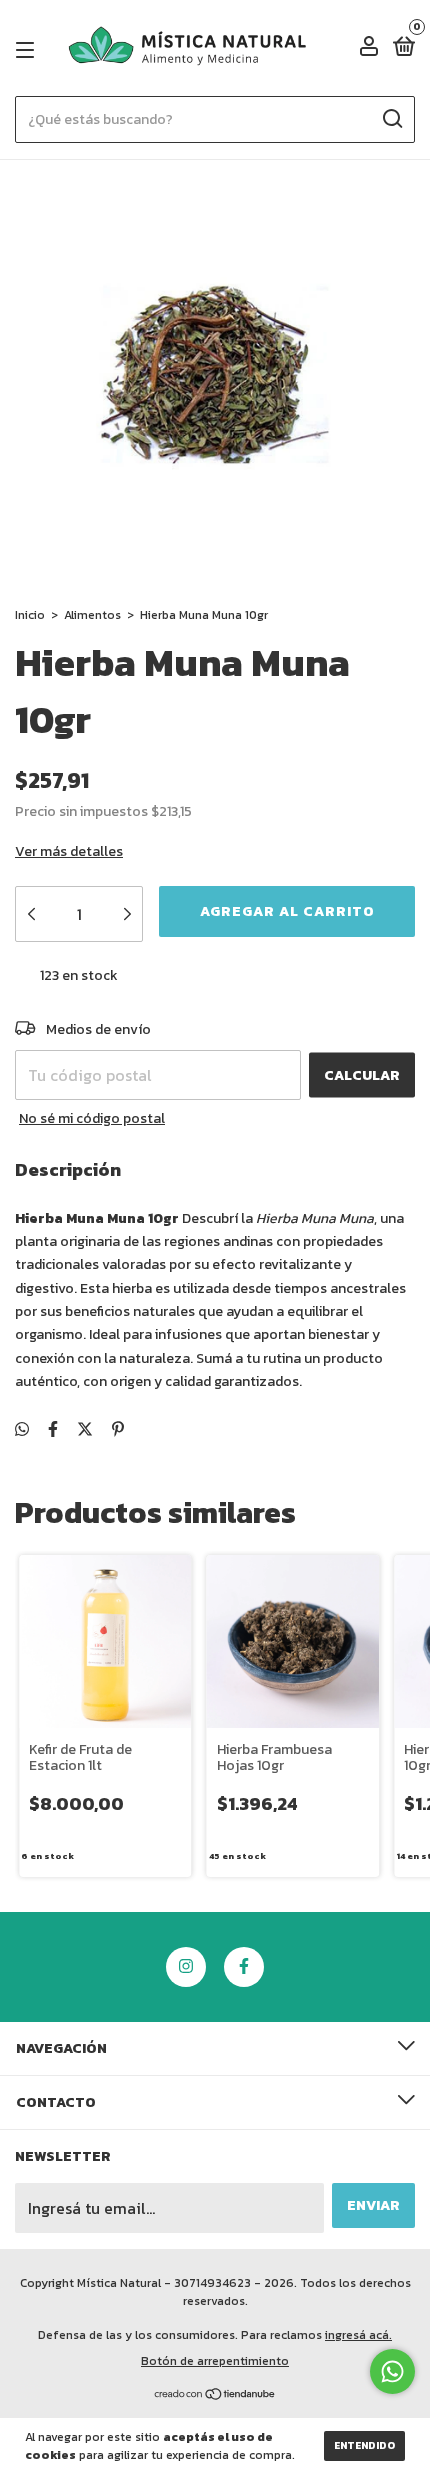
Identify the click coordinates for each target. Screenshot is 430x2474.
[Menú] (28, 49)
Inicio (30, 615)
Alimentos (92, 615)
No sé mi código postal (92, 1118)
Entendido (364, 2445)
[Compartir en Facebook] (53, 1429)
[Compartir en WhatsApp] (22, 1429)
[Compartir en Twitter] (85, 1429)
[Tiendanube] (215, 2395)
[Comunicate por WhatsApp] (392, 2371)
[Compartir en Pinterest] (118, 1429)
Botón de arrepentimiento (215, 2361)
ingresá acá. (358, 2335)
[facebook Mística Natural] (244, 1967)
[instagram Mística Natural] (186, 1967)
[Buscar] (391, 119)
